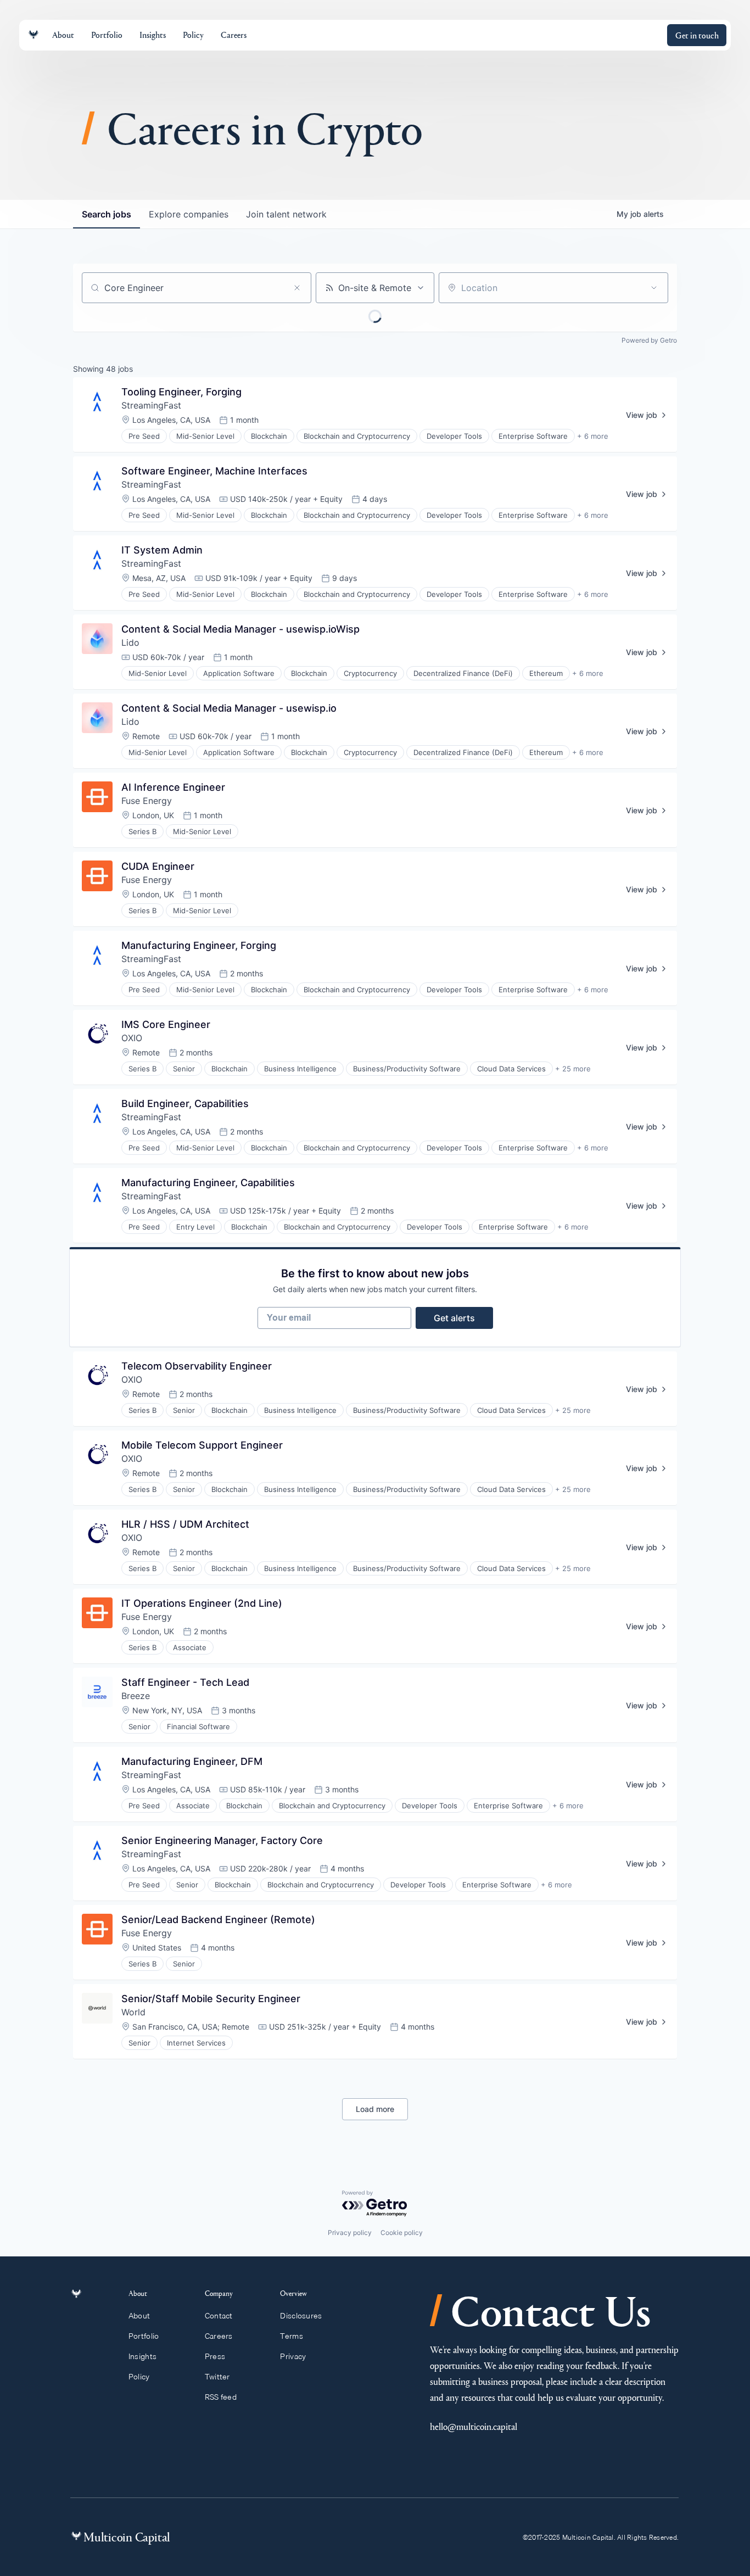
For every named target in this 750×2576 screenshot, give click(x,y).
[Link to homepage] (33, 35)
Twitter (217, 2377)
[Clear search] (297, 288)
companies (189, 214)
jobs (107, 214)
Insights (142, 2356)
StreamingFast (151, 405)
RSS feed (221, 2397)
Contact (219, 2316)
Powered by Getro (649, 340)
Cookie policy (402, 2233)
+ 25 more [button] (573, 1069)
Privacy (293, 2356)
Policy (139, 2377)
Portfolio (144, 2336)
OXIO (132, 1038)
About (139, 2316)
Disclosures (301, 2316)
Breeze (136, 1696)
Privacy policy (350, 2233)
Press (215, 2356)
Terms (291, 2336)
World (133, 2012)
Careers (219, 2336)
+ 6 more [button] (593, 436)
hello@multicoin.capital (474, 2426)
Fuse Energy (147, 801)
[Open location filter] (654, 288)
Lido (130, 642)
